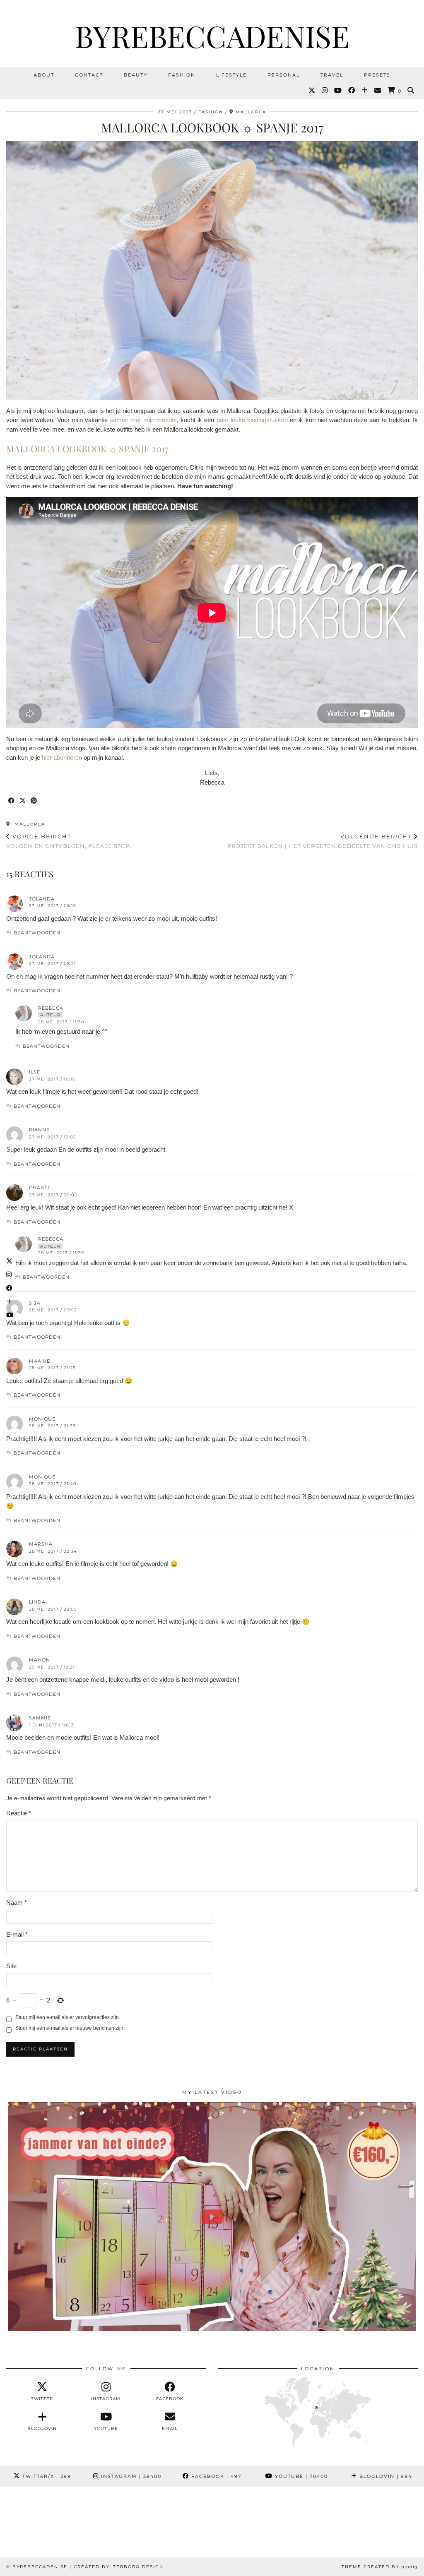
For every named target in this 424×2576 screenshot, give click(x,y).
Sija (35, 1303)
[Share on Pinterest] (34, 801)
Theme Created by (380, 2567)
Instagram (130, 2476)
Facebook (215, 2476)
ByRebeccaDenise (212, 36)
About (44, 75)
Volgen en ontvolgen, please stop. (69, 841)
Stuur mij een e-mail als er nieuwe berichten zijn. (70, 2028)
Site (11, 1966)
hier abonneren (61, 757)
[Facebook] (352, 91)
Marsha (41, 1544)
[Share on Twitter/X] (23, 801)
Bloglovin (385, 2476)
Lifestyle (231, 75)
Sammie (40, 1718)
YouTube (300, 2476)
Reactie (19, 1813)
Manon (40, 1660)
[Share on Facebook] (12, 801)
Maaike (40, 1361)
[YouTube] (338, 91)
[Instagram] (325, 91)
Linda (37, 1602)
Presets (377, 75)
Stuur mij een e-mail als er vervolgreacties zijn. (68, 2017)
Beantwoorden (37, 933)
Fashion (182, 75)
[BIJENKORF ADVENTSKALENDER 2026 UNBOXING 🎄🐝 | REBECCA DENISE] (212, 2217)
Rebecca (51, 1008)
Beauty (136, 75)
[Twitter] (312, 91)
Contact (89, 75)
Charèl (40, 1188)
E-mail (17, 1934)
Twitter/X (46, 2476)
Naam (17, 1903)
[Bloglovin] (365, 91)
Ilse (35, 1072)
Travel (332, 75)
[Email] (378, 91)
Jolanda (42, 899)
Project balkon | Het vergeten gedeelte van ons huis (323, 841)
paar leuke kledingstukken (252, 420)
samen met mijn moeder (143, 420)
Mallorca (29, 824)
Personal (284, 75)
